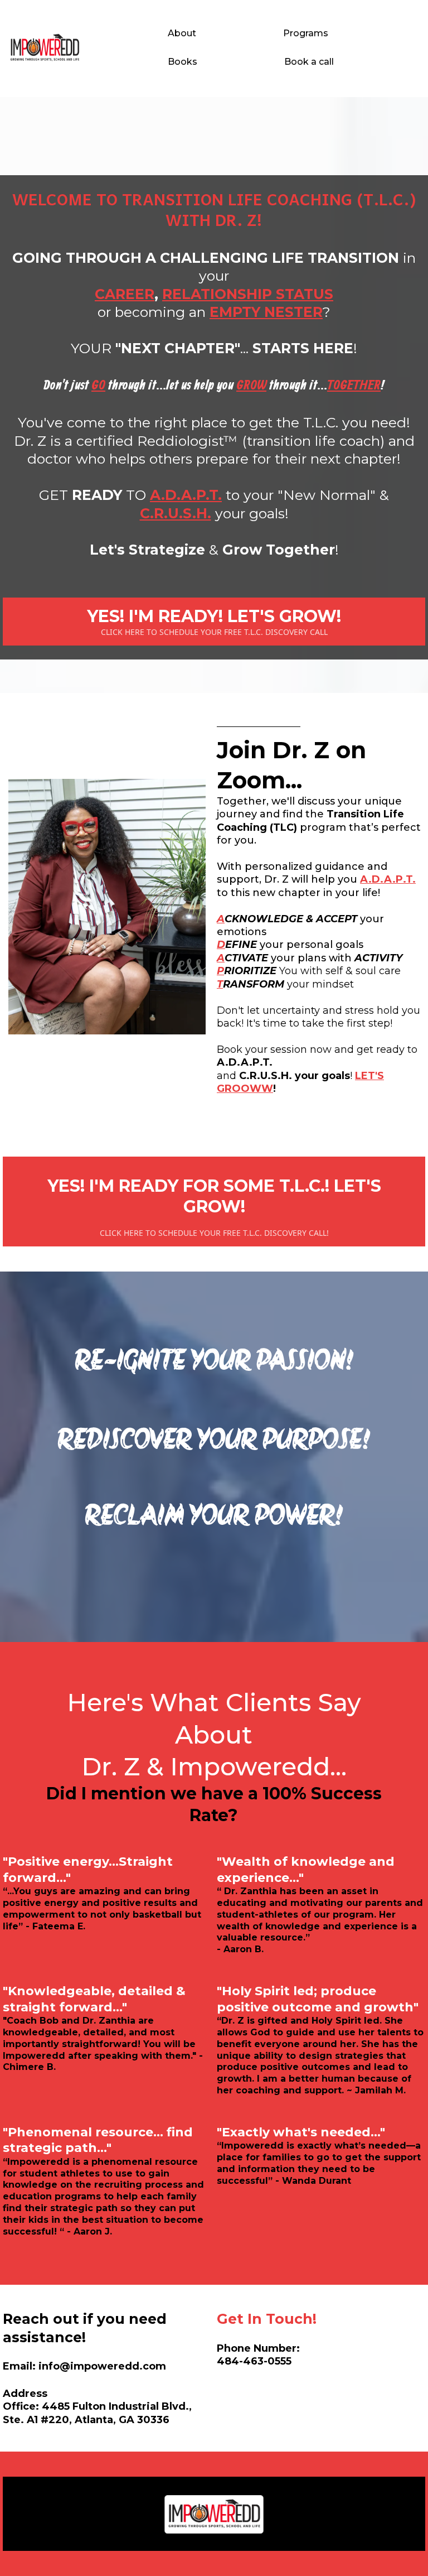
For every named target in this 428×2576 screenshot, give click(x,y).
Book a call (309, 62)
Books (183, 62)
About (182, 33)
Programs (306, 33)
